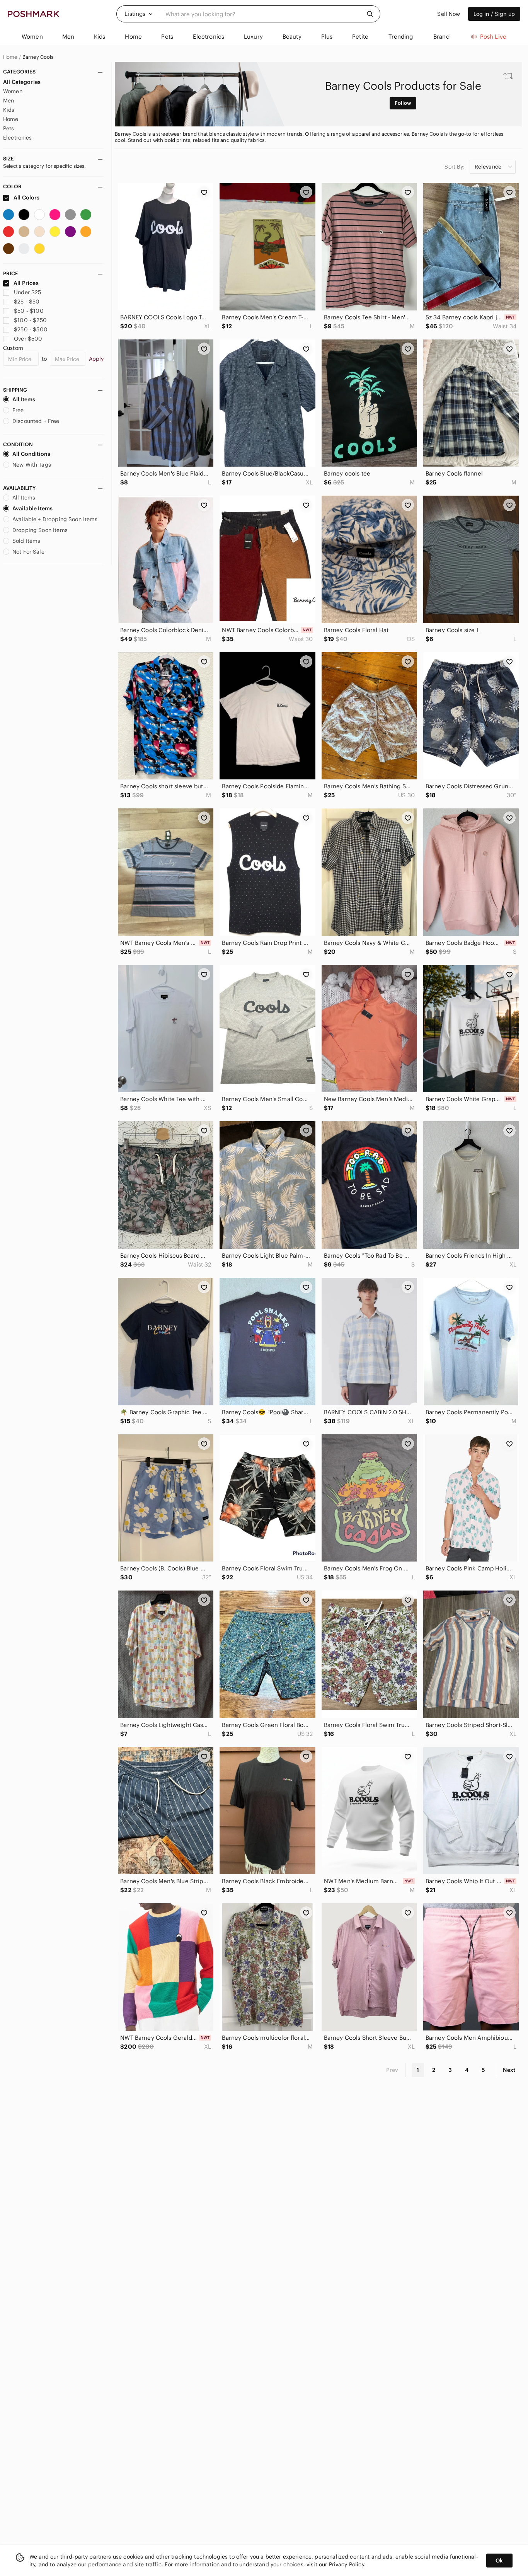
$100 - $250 (30, 320)
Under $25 (27, 292)
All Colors (26, 198)
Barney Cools (38, 57)
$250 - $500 (31, 329)
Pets (9, 128)
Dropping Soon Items (40, 530)
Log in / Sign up (494, 14)
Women (13, 91)
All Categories (22, 82)
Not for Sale (28, 552)
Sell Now (449, 14)
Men (9, 101)
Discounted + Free (36, 421)
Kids (9, 110)
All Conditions (31, 454)
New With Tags (32, 465)
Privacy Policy (347, 2564)
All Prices (26, 283)
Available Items (32, 508)
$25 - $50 (27, 302)
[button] (139, 14)
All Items (24, 399)
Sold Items (26, 541)
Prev (392, 2070)
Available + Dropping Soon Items (55, 519)
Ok (499, 2561)
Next (509, 2070)
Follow (403, 103)
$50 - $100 (29, 311)
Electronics (18, 138)
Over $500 (28, 339)
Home (10, 57)
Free (18, 410)
